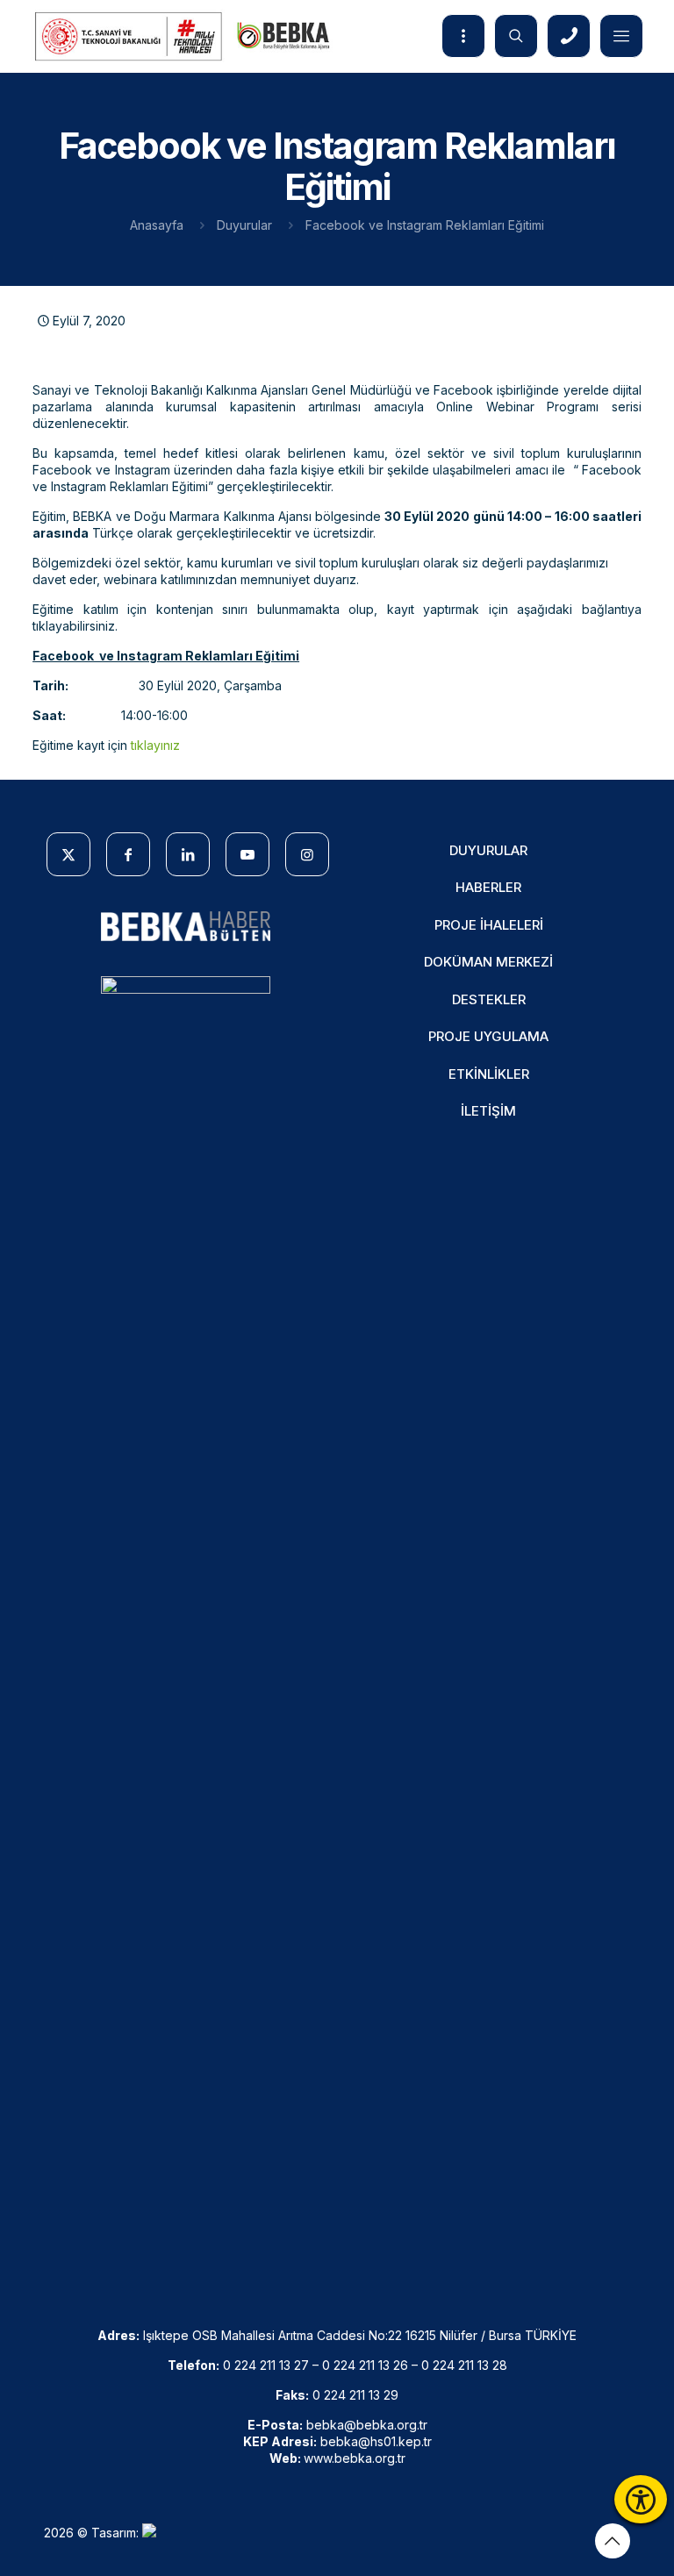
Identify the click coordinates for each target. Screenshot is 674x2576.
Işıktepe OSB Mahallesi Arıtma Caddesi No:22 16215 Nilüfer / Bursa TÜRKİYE (360, 2335)
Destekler (489, 999)
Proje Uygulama (488, 1036)
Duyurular (244, 225)
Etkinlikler (489, 1074)
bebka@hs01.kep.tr (376, 2441)
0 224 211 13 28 (464, 2365)
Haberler (488, 887)
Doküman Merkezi (488, 962)
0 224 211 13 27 (266, 2365)
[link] (186, 927)
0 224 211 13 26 (365, 2365)
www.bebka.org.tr (355, 2458)
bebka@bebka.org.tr (367, 2425)
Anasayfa (157, 225)
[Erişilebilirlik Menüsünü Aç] (641, 2499)
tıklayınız (155, 745)
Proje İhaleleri (489, 925)
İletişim (488, 1111)
